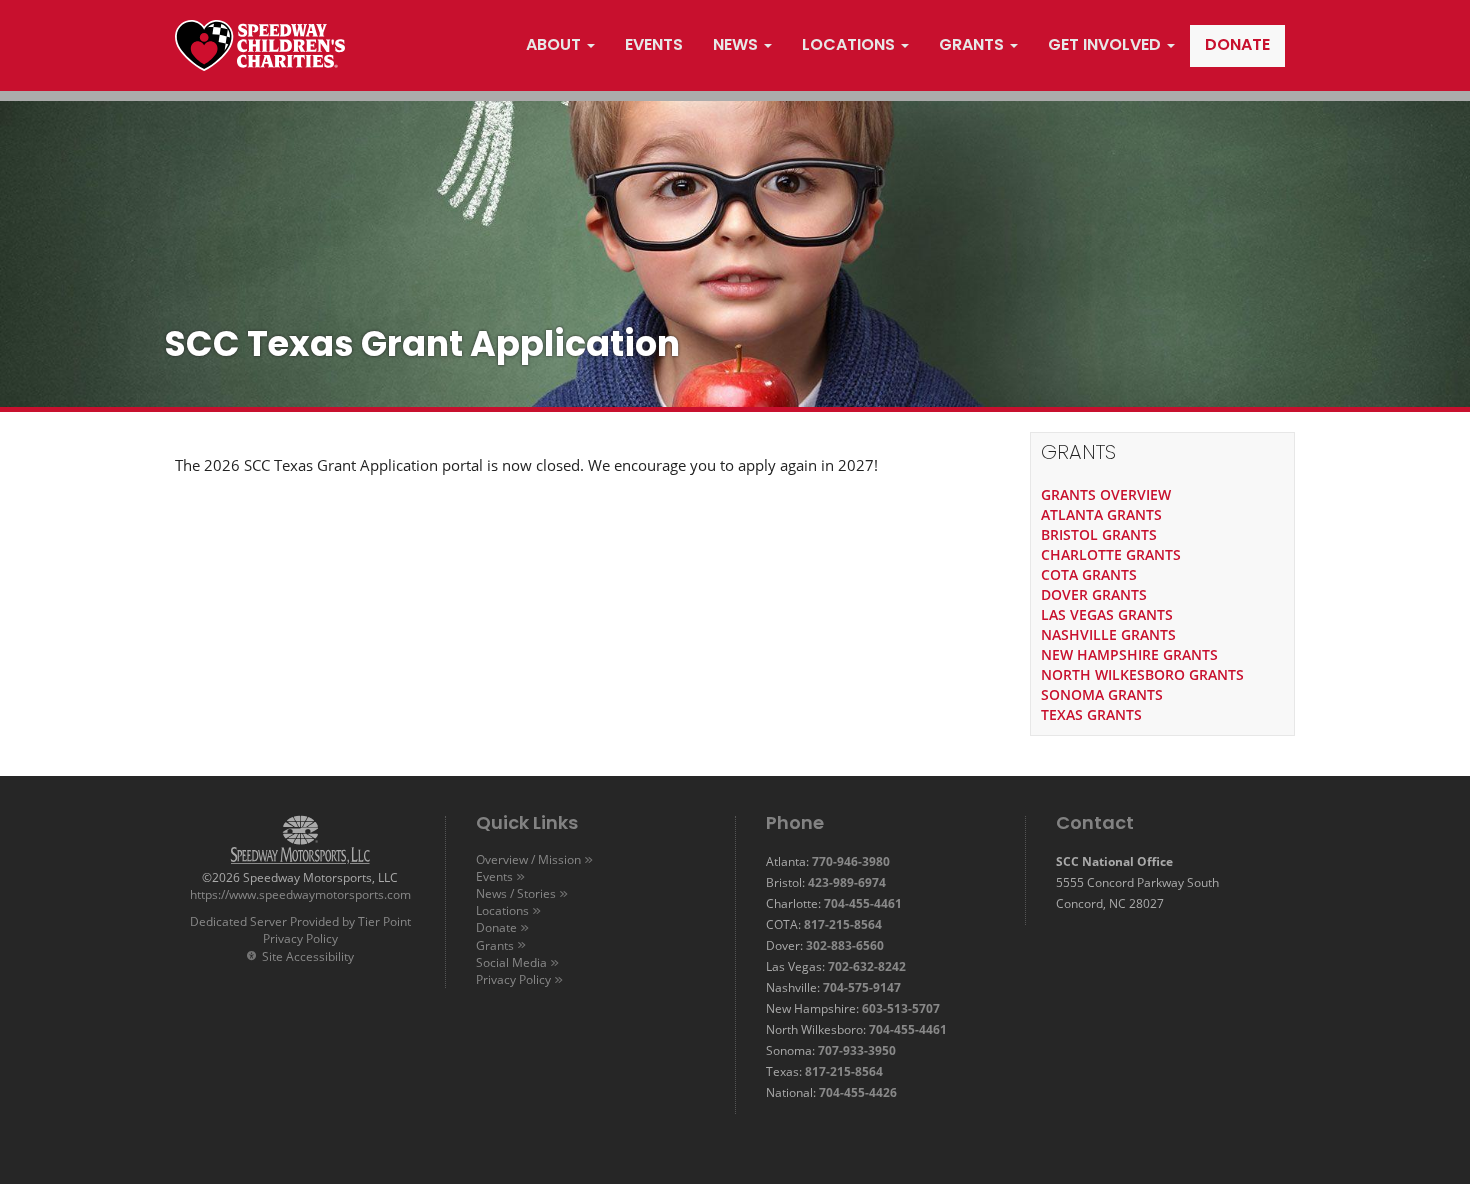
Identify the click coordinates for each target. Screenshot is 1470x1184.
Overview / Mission (528, 859)
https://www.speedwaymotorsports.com (300, 894)
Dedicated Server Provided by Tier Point (300, 921)
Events (494, 876)
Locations (502, 910)
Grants (495, 945)
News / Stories (516, 893)
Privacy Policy (300, 938)
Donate (496, 927)
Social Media (511, 962)
